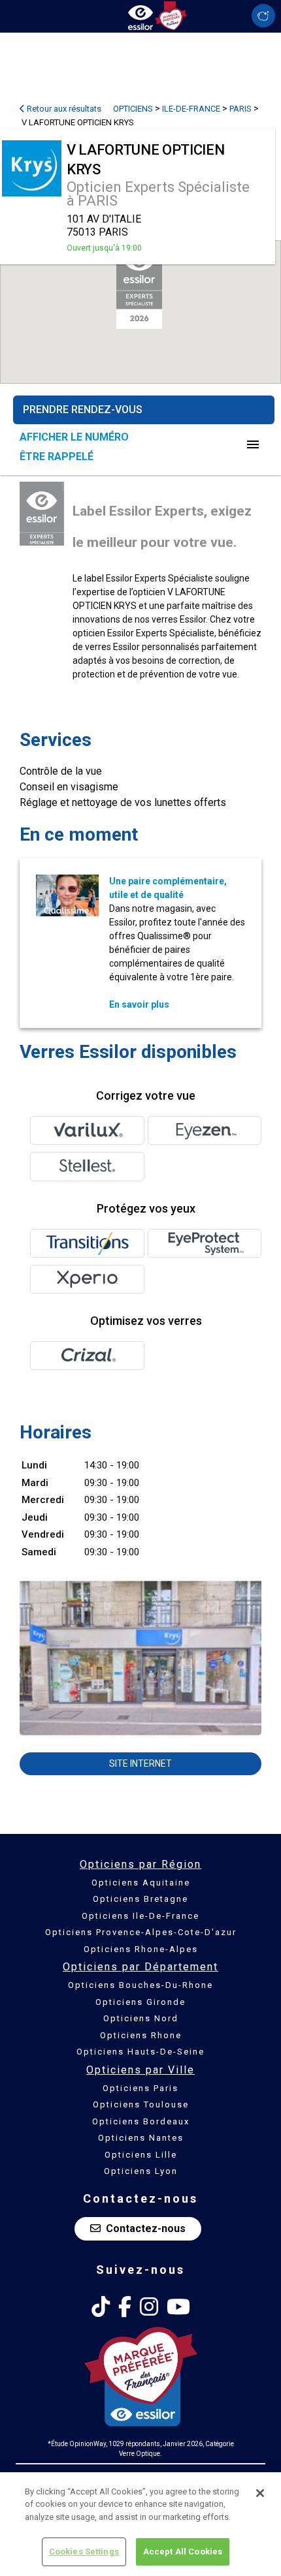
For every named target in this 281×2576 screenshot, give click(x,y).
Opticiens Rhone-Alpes (141, 1949)
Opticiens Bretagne (140, 1899)
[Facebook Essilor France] (125, 2307)
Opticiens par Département (140, 1967)
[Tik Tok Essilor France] (101, 2307)
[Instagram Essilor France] (149, 2307)
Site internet (140, 1763)
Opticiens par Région (140, 1864)
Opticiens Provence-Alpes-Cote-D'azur (141, 1932)
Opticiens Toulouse (141, 2104)
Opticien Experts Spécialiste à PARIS (158, 194)
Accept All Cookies (183, 2552)
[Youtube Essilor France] (178, 2307)
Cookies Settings (84, 2552)
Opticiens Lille (141, 2155)
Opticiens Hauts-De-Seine (140, 2052)
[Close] (260, 2493)
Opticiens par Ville (140, 2070)
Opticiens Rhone (141, 2035)
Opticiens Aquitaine (141, 1883)
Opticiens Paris (140, 2088)
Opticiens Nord (141, 2018)
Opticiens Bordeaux (141, 2121)
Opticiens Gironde (140, 2002)
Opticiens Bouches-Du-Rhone (140, 1985)
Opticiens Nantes (141, 2138)
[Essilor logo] (140, 15)
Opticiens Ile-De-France (140, 1916)
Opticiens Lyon (141, 2171)
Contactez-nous (146, 2228)
